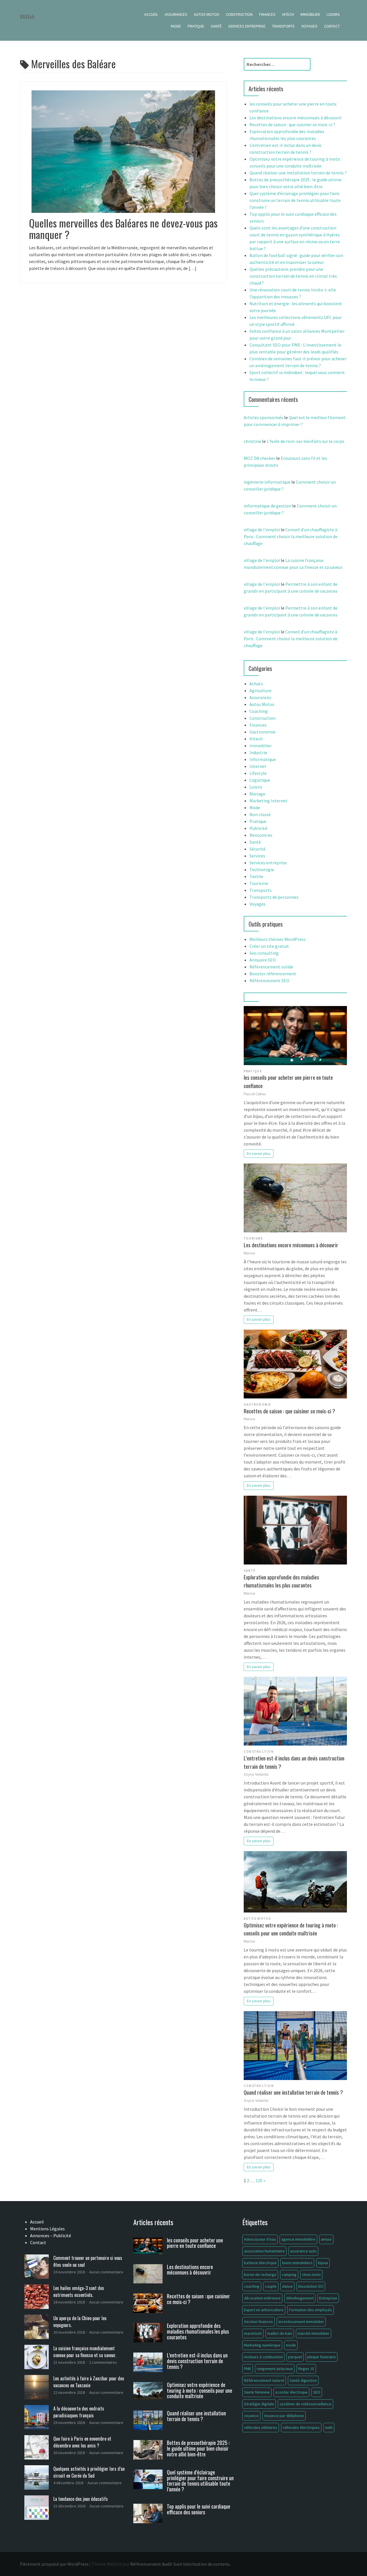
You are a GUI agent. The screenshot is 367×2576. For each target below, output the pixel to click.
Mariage (257, 794)
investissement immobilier (301, 2322)
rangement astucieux (275, 2369)
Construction (239, 14)
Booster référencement (273, 974)
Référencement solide (271, 967)
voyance (251, 2416)
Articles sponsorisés (263, 417)
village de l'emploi (262, 530)
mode (291, 2345)
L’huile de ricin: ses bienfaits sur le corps (305, 441)
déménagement (300, 2298)
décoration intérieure (262, 2298)
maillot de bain (280, 2333)
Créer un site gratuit (269, 946)
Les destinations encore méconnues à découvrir (296, 118)
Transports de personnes (274, 897)
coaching (252, 2286)
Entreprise (328, 2298)
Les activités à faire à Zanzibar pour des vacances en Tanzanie (89, 2382)
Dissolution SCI (311, 2286)
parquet (295, 2357)
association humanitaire (264, 2251)
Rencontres (261, 835)
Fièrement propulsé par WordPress (54, 2564)
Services (257, 856)
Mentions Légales (47, 2229)
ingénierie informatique (267, 482)
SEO (317, 2392)
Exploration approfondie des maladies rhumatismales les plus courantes (281, 1581)
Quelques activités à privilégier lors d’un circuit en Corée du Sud (89, 2472)
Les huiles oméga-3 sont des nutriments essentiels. (79, 2291)
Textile (256, 876)
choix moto (311, 2275)
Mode (176, 26)
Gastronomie (262, 732)
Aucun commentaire (106, 2272)
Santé (216, 26)
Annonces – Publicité (51, 2235)
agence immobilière (298, 2239)
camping (289, 2275)
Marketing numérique (262, 2345)
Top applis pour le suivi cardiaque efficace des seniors (199, 2509)
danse (287, 2286)
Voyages (309, 26)
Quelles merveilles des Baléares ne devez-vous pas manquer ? (123, 228)
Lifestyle (258, 773)
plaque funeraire (322, 2357)
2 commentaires (103, 2362)
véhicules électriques (301, 2427)
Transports (283, 26)
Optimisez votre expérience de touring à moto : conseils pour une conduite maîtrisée (291, 1929)
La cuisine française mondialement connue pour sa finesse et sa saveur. (85, 2352)
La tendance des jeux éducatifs (81, 2499)
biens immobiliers (297, 2263)
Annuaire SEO (263, 960)
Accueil (151, 14)
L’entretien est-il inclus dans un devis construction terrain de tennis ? (294, 1762)
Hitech (288, 14)
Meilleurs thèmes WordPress (278, 939)
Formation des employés (311, 2310)
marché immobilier (314, 2333)
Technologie (262, 869)
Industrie (258, 752)
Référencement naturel (264, 2380)
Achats (256, 684)
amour (326, 2239)
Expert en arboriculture (264, 2310)
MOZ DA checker (259, 458)
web (329, 2427)
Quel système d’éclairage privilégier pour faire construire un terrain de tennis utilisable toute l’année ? (295, 200)
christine (252, 441)
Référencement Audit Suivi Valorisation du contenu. (180, 2564)
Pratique (196, 26)
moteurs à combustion (263, 2357)
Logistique (260, 780)
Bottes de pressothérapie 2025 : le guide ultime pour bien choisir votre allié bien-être (198, 2448)
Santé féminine (257, 2392)
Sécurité (257, 849)
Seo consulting (264, 953)
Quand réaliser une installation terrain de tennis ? (298, 173)
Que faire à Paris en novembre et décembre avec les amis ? (82, 2442)
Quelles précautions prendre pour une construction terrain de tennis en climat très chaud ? (293, 276)
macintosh (253, 2333)
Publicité (258, 828)
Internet (258, 766)
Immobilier (310, 14)
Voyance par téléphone (284, 2416)
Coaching (259, 711)
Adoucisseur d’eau (260, 2239)
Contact (332, 26)
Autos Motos (207, 14)
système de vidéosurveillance (305, 2404)
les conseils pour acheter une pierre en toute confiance (288, 1081)
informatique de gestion (268, 506)
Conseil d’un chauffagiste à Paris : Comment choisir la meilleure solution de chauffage (291, 536)
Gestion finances (258, 2322)
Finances (267, 14)
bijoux (323, 2263)
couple (271, 2286)
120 (259, 2180)
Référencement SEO (269, 980)
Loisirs (333, 14)
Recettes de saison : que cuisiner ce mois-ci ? (292, 124)
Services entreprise (247, 26)
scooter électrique (291, 2392)
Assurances (176, 14)
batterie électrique (260, 2263)
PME (248, 2369)
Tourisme (259, 883)
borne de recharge (260, 2275)
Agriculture (260, 690)
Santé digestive (303, 2380)
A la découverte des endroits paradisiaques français (79, 2412)
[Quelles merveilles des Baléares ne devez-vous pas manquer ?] (123, 151)
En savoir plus (259, 1153)
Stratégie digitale (259, 2404)
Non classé (260, 814)
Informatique (263, 759)
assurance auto (303, 2251)
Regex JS (306, 2369)
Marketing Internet (269, 801)
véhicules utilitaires (261, 2427)
